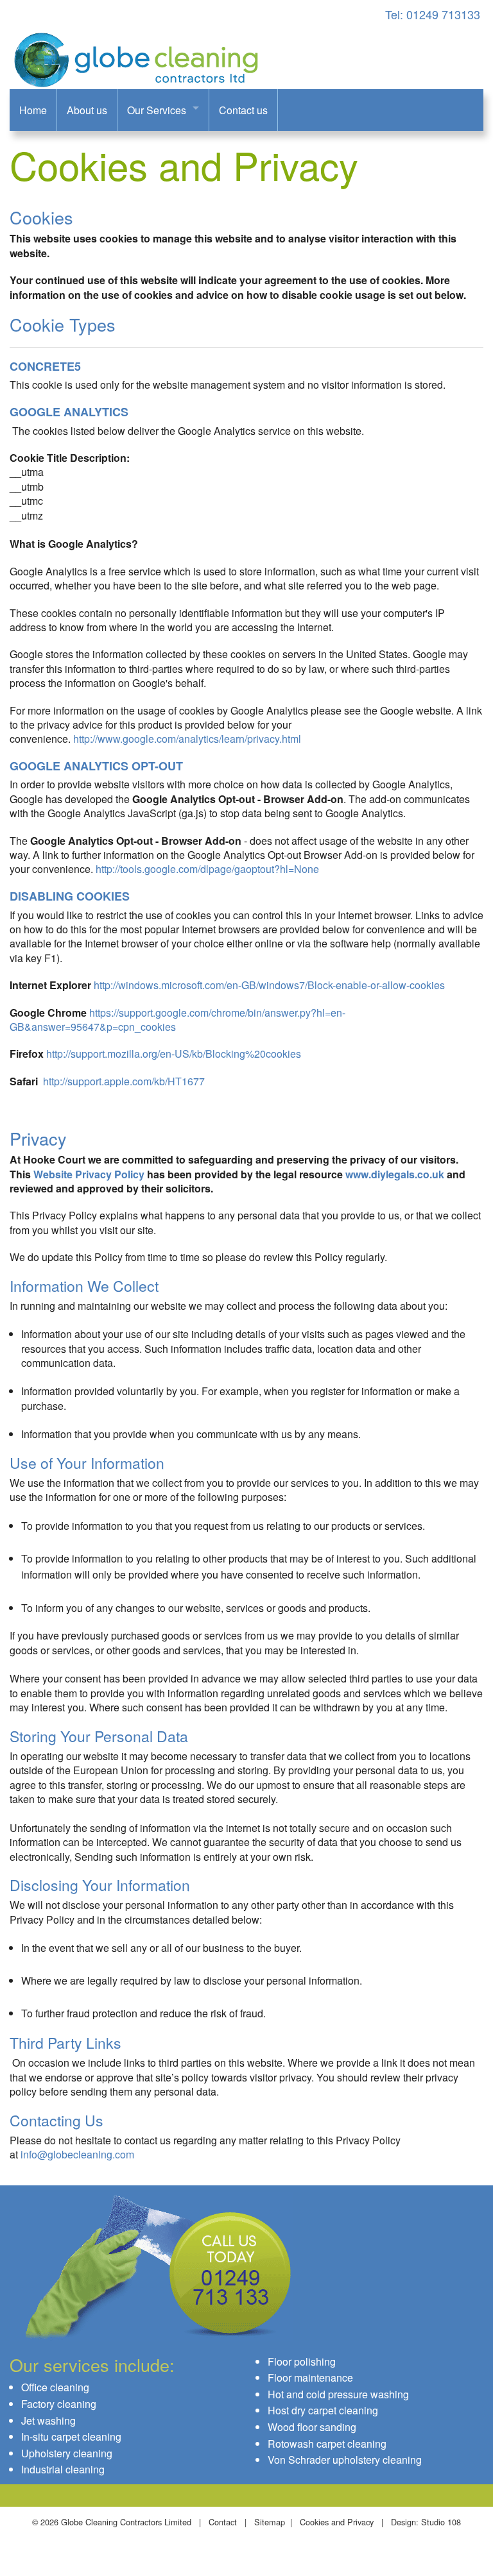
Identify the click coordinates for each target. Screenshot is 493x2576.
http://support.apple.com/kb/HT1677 (124, 1081)
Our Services (157, 110)
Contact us (243, 110)
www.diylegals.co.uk (395, 1174)
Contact (223, 2522)
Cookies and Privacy (337, 2522)
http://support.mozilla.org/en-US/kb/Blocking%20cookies (174, 1054)
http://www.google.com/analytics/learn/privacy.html (187, 739)
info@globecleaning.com (77, 2154)
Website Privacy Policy (89, 1174)
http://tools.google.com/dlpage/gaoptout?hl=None (207, 869)
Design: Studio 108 (426, 2522)
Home (33, 110)
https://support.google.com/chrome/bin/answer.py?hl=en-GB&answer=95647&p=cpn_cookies (177, 1020)
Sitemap (270, 2522)
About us (87, 110)
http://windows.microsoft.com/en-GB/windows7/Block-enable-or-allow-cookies (269, 985)
